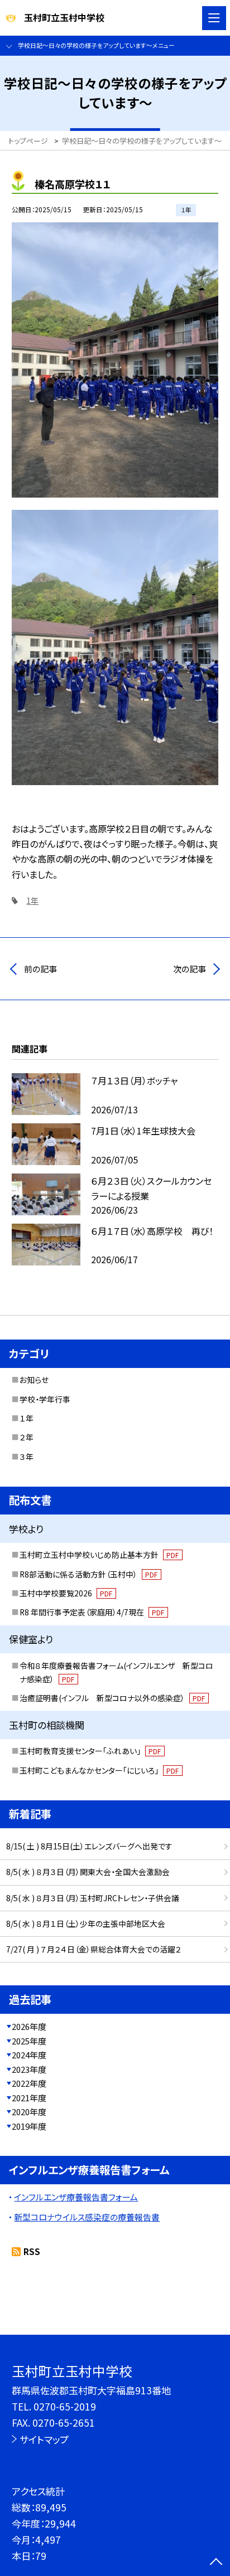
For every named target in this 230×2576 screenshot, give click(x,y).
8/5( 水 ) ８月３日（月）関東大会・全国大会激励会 (88, 1872)
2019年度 (29, 2126)
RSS (32, 2251)
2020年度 (29, 2112)
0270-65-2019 (65, 2406)
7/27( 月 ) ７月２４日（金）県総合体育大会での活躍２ (94, 1949)
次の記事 (190, 969)
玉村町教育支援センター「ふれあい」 (90, 1751)
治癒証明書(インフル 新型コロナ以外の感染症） (112, 1698)
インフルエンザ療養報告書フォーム (76, 2197)
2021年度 (29, 2098)
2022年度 (29, 2083)
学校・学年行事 (45, 1399)
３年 (27, 1457)
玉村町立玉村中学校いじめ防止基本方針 (99, 1555)
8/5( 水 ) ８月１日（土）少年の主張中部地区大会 (86, 1924)
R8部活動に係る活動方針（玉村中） (89, 1574)
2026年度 (29, 2026)
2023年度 (29, 2069)
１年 (27, 1418)
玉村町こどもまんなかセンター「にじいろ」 (99, 1770)
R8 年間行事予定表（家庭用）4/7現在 (92, 1612)
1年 (32, 900)
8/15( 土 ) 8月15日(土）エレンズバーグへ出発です (89, 1846)
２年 (27, 1437)
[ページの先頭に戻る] (216, 2563)
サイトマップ (44, 2439)
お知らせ (34, 1380)
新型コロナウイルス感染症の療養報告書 (87, 2217)
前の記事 (40, 969)
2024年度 (29, 2055)
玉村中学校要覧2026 (66, 1593)
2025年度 (29, 2041)
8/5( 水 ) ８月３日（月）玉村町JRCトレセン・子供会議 (93, 1898)
